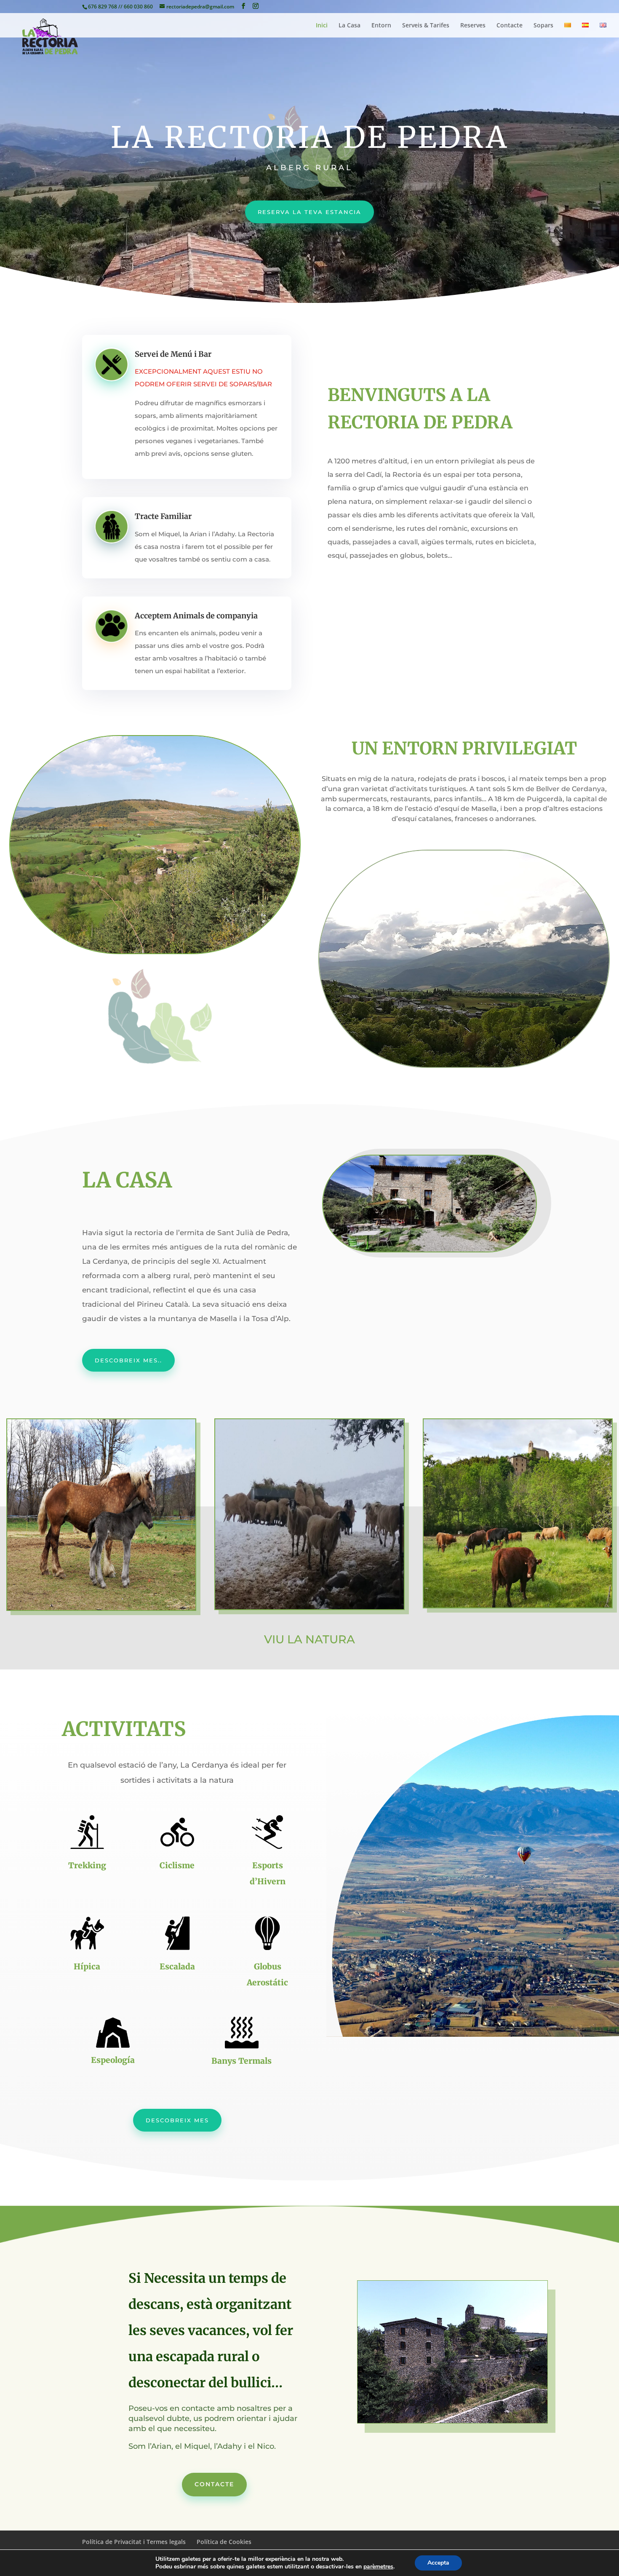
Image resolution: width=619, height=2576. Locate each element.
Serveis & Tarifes (426, 26)
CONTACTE (214, 2484)
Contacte (510, 26)
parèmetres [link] (378, 2567)
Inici (322, 26)
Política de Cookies (224, 2542)
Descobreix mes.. (128, 1360)
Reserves (473, 26)
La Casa (350, 26)
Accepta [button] (438, 2563)
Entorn (381, 26)
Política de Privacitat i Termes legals (134, 2542)
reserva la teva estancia (309, 212)
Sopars (543, 26)
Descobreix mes (177, 2120)
